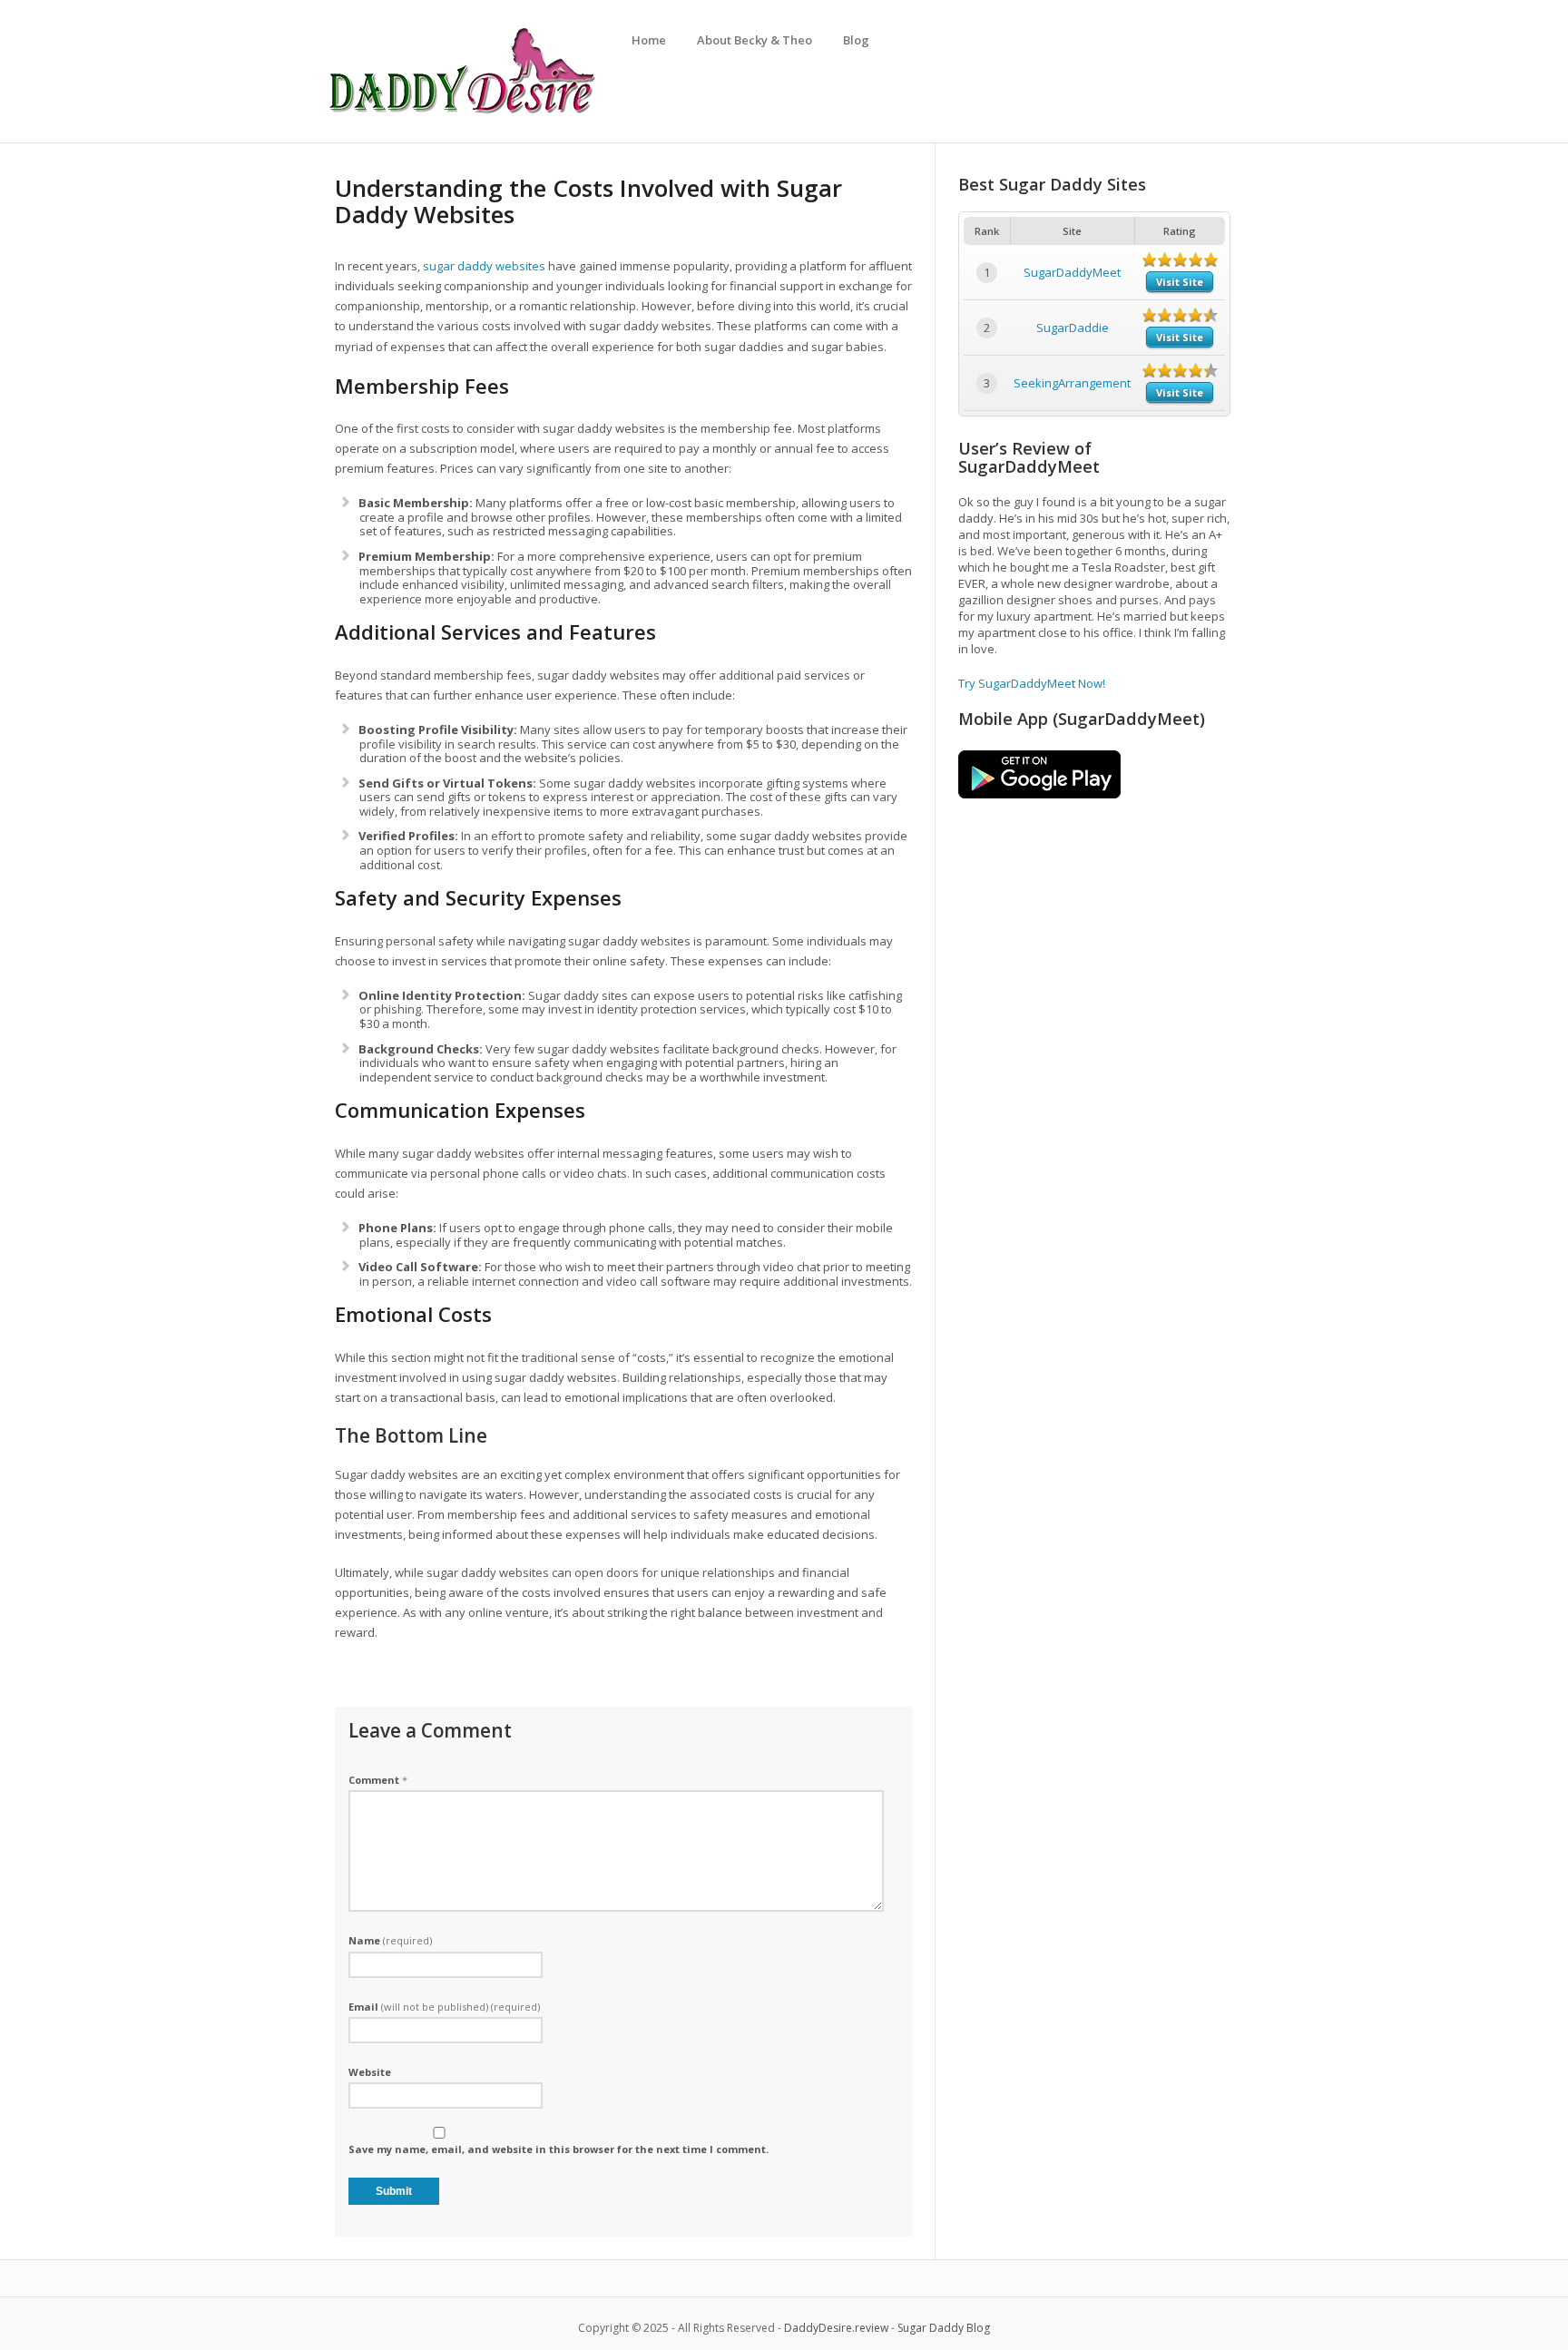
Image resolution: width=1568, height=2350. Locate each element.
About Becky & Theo (755, 40)
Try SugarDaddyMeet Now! (1032, 683)
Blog (856, 40)
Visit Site (1180, 282)
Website (370, 2072)
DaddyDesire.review (836, 2328)
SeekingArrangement (1072, 383)
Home (649, 40)
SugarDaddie (1073, 328)
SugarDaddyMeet (1072, 272)
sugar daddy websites (484, 266)
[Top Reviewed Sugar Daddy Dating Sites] (462, 113)
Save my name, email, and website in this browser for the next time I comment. (559, 2149)
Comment (378, 1780)
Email (444, 2007)
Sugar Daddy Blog (944, 2328)
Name (390, 1940)
